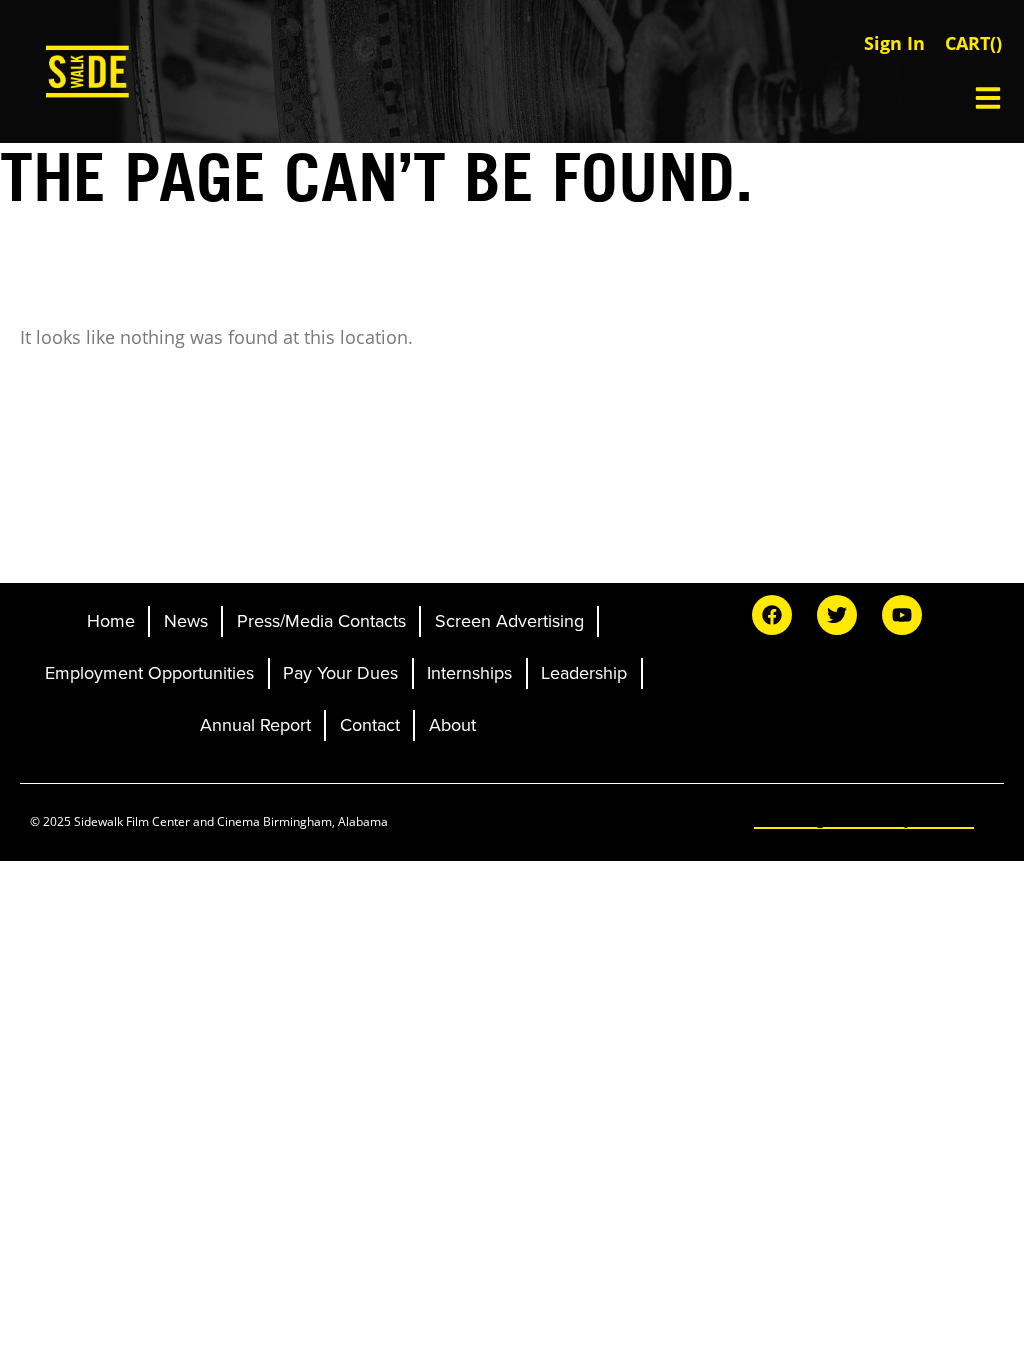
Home (111, 621)
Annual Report (255, 725)
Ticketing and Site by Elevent (864, 818)
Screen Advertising (509, 621)
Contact (370, 725)
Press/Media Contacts (321, 621)
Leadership (584, 673)
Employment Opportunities (149, 673)
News (186, 621)
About (452, 725)
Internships (469, 673)
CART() (973, 43)
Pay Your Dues (340, 673)
